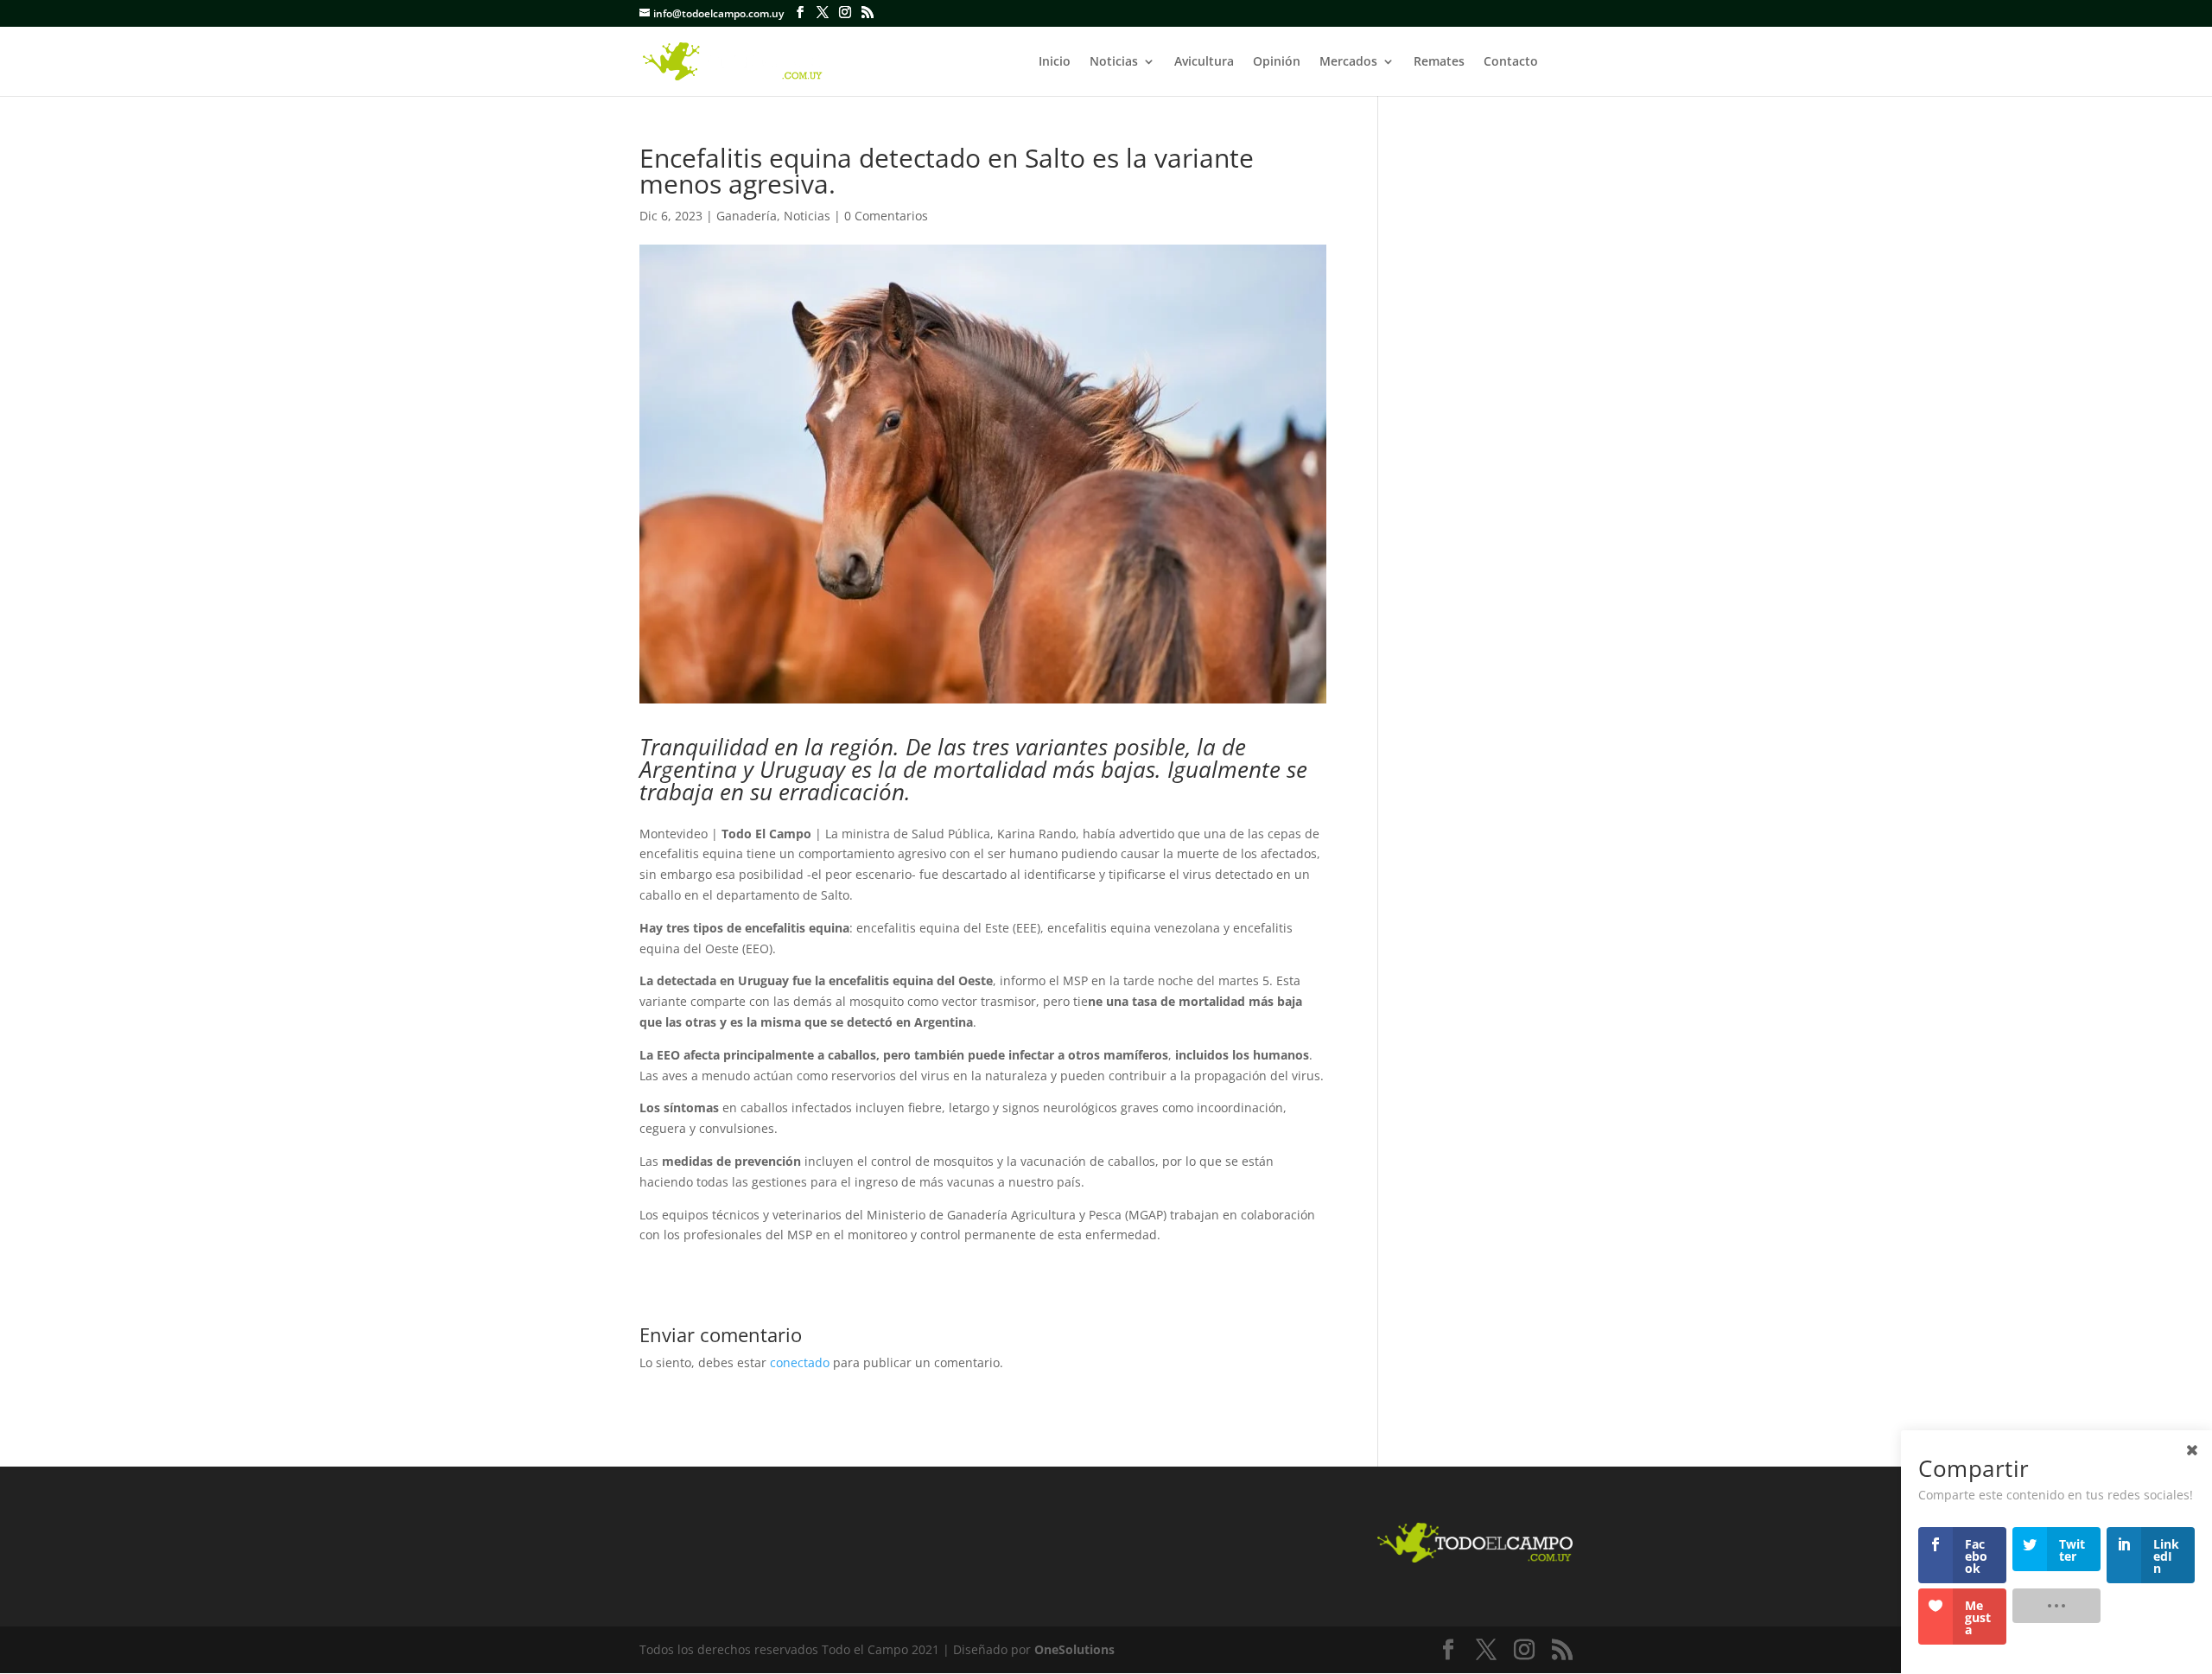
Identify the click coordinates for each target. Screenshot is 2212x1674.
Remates (1439, 62)
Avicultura (1204, 62)
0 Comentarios (886, 216)
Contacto (1511, 62)
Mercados (1348, 62)
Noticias (1114, 62)
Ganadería (747, 216)
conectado (800, 1362)
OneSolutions (1074, 1649)
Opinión (1277, 62)
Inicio (1055, 62)
